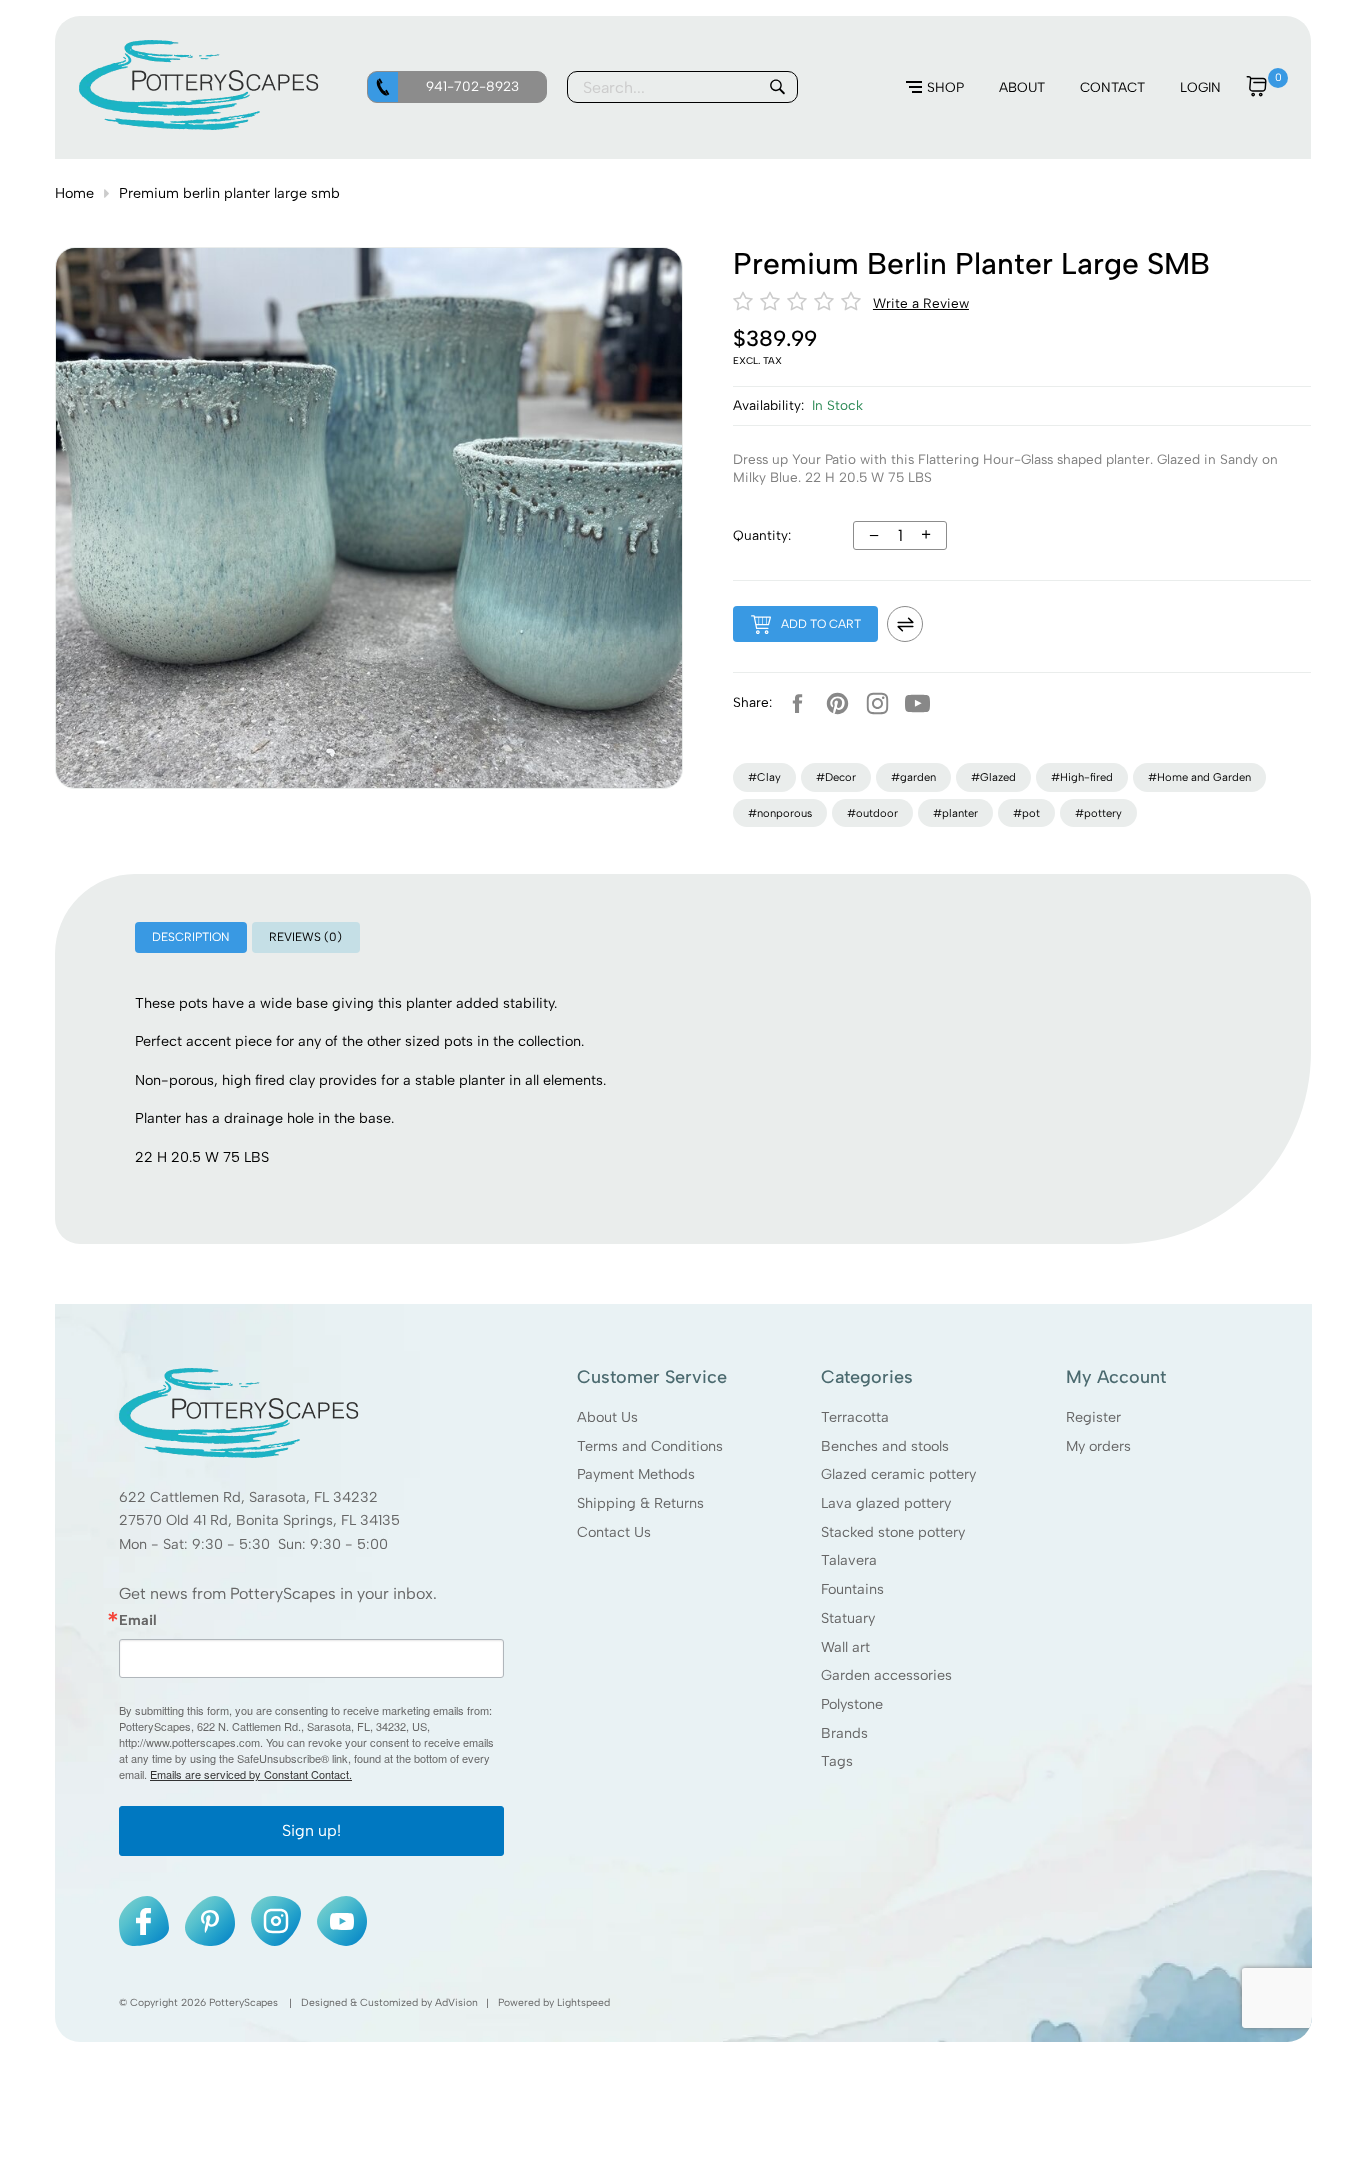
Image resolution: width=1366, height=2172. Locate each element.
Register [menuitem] (1092, 1416)
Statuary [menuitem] (848, 1618)
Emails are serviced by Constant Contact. (251, 1774)
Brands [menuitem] (844, 1732)
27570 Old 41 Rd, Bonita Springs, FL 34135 (259, 1520)
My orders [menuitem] (1097, 1445)
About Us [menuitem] (607, 1416)
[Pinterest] (837, 703)
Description (190, 937)
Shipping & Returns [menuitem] (640, 1503)
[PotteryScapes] (199, 125)
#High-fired (1082, 777)
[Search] (777, 87)
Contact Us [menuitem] (614, 1531)
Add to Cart (821, 624)
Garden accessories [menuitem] (886, 1675)
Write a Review (921, 303)
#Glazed (993, 777)
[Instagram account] (877, 703)
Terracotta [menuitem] (855, 1416)
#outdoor (872, 813)
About (1022, 87)
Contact (1112, 87)
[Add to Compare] (905, 624)
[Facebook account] (797, 703)
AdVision (456, 2002)
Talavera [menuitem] (849, 1560)
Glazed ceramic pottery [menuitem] (898, 1474)
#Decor (836, 777)
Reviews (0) (305, 937)
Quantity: (762, 535)
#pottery (1098, 813)
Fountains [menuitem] (852, 1589)
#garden (913, 777)
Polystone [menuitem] (852, 1704)
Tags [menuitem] (837, 1761)
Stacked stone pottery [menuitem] (893, 1531)
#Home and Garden (1199, 777)
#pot (1026, 813)
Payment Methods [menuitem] (636, 1474)
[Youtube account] (917, 703)
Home (74, 193)
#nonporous (780, 813)
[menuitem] (935, 88)
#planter (955, 813)
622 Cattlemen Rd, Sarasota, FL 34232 (248, 1496)
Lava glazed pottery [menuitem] (886, 1503)
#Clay (764, 777)
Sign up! (311, 1830)
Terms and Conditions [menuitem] (650, 1445)
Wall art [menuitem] (845, 1646)
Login (1200, 87)
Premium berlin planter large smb (229, 193)
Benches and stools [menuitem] (885, 1445)
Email (138, 1620)
